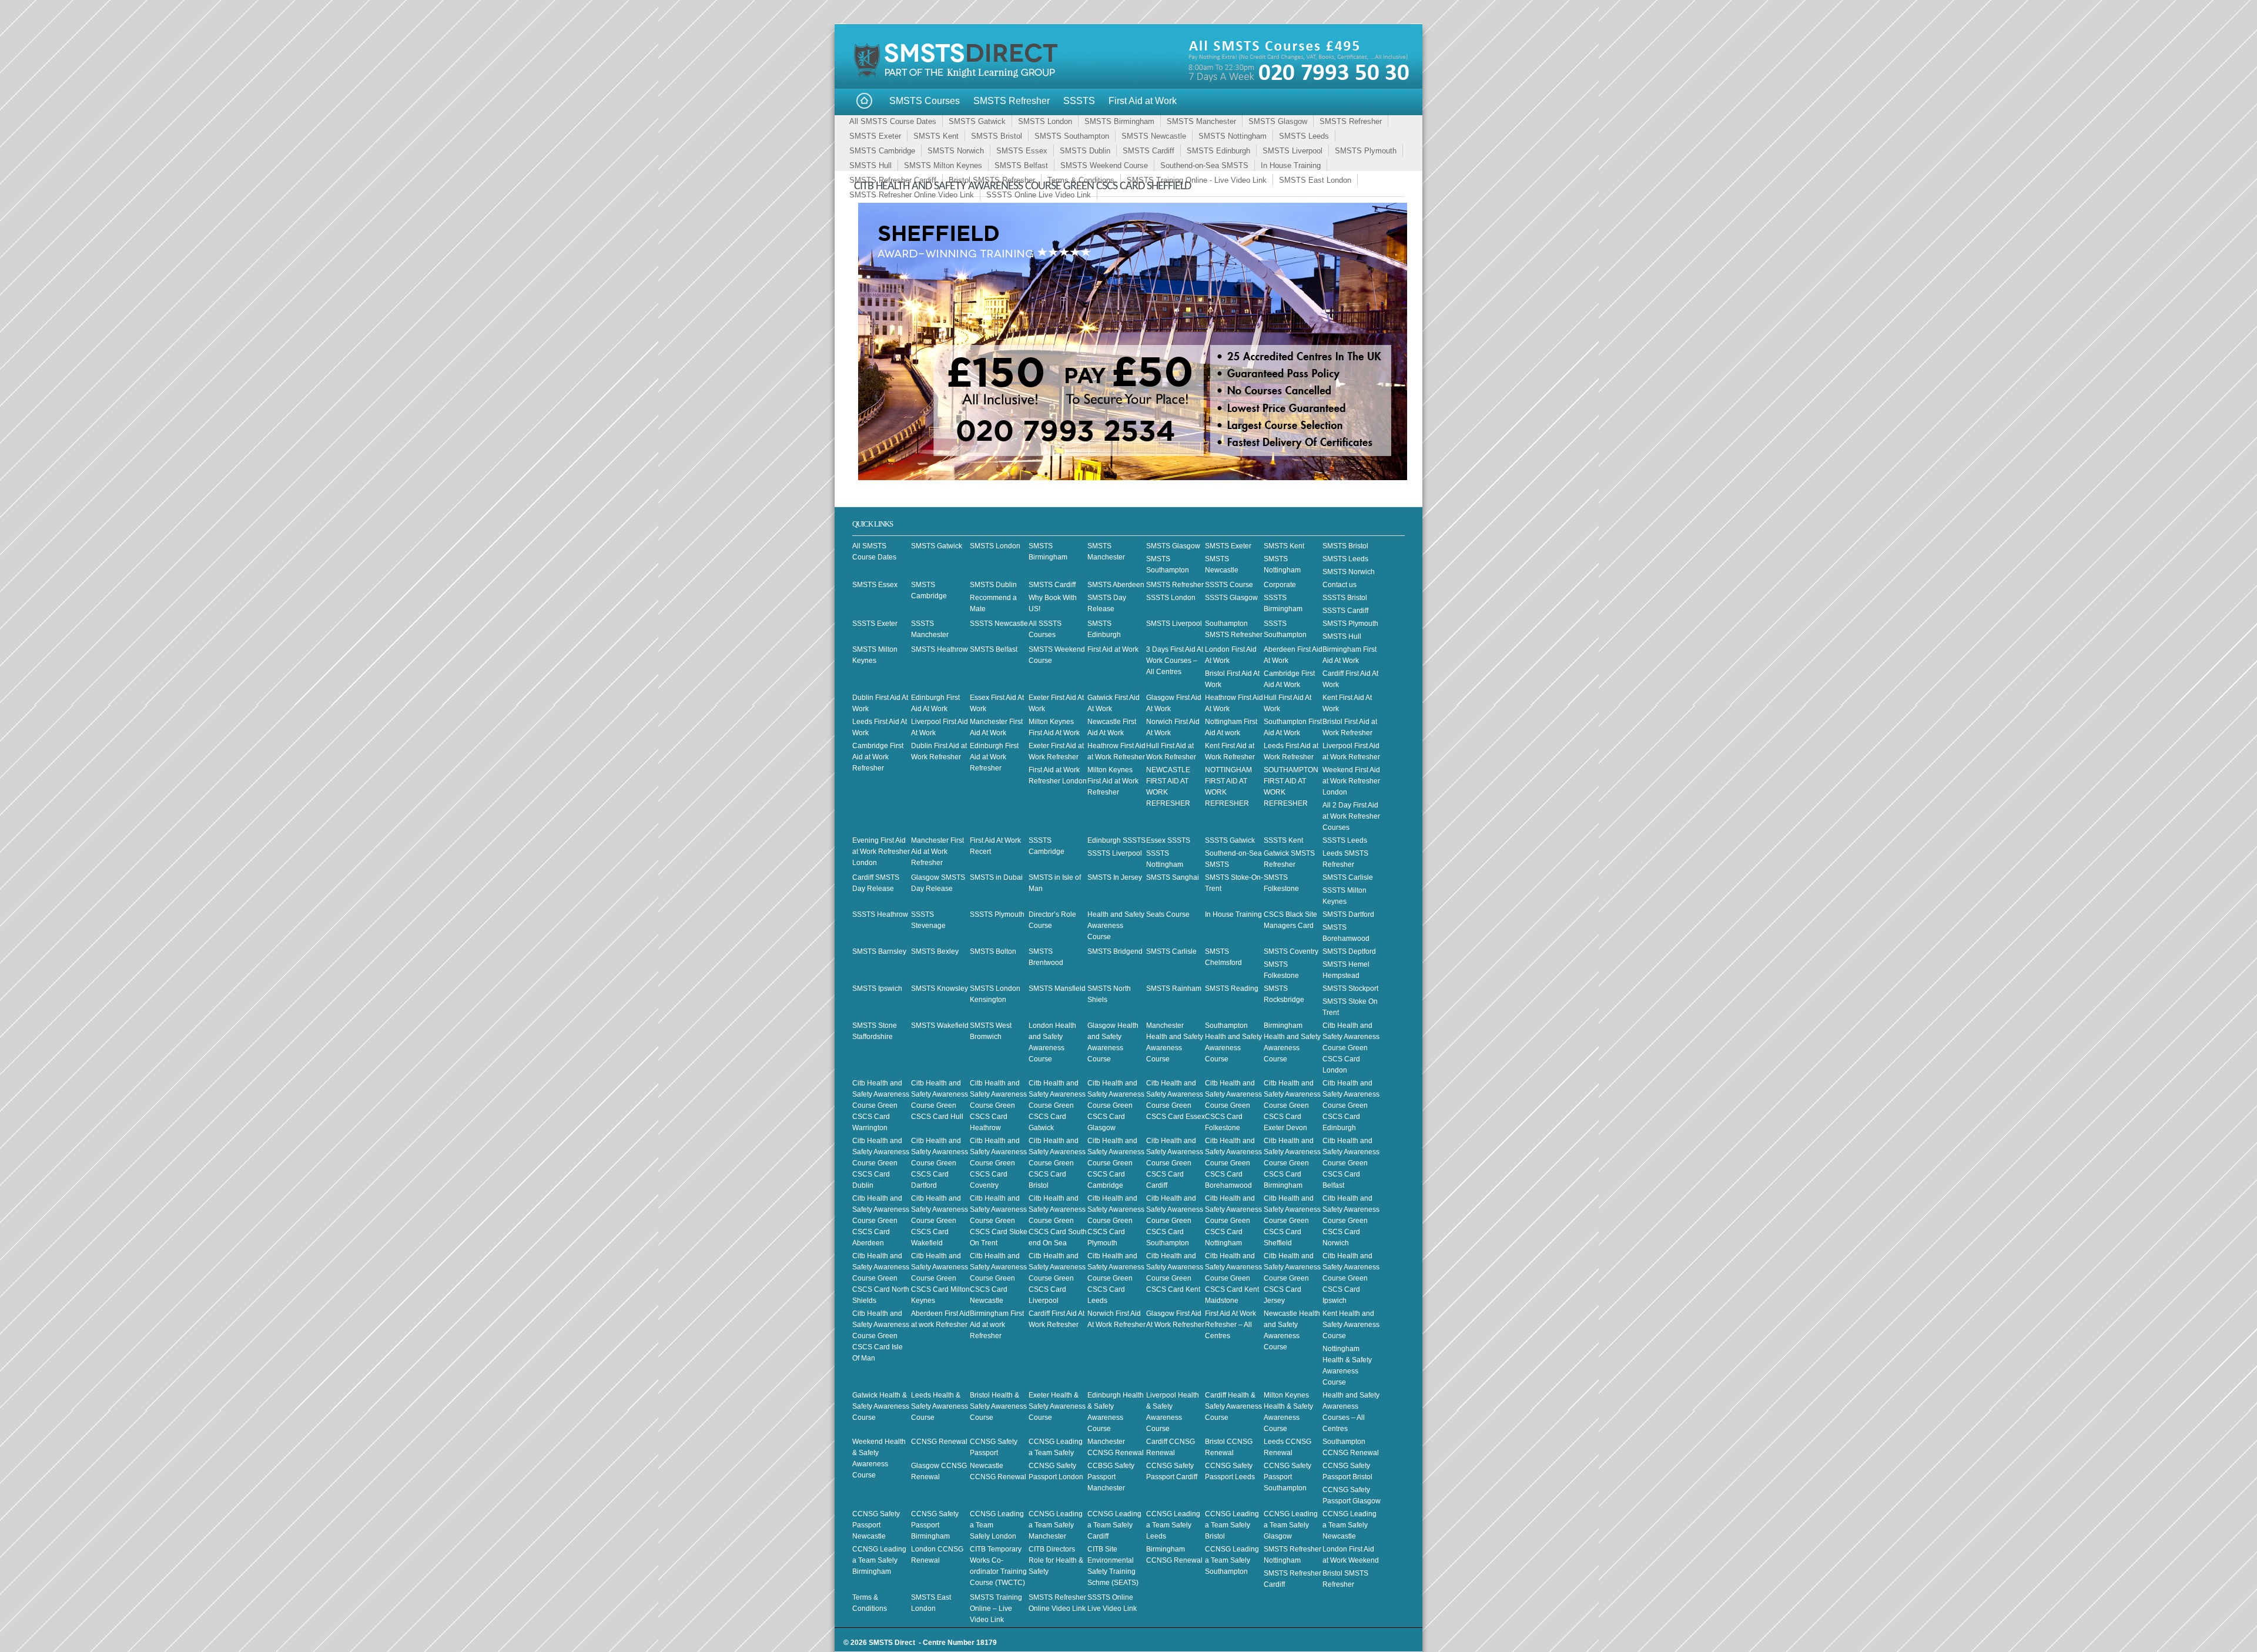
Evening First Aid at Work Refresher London (881, 852)
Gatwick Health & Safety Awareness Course (881, 1406)
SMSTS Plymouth (1366, 151)
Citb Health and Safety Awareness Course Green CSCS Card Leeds (1116, 1278)
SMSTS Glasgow (1278, 121)
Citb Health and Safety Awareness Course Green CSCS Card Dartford (940, 1163)
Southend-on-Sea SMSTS (1204, 165)
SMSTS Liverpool (1292, 151)
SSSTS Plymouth (997, 914)
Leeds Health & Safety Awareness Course (940, 1406)
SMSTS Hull (870, 165)
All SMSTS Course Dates (893, 121)
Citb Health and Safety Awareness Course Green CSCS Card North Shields (881, 1278)
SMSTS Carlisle (1348, 877)
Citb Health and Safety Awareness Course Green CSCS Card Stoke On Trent (999, 1221)
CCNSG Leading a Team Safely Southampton (1232, 1560)
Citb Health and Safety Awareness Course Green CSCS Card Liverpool (1057, 1278)
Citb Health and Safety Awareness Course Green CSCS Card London (1351, 1048)
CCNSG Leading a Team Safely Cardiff (1114, 1525)
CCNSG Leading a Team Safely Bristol (1232, 1525)
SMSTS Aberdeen (1116, 585)
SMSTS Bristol (997, 136)
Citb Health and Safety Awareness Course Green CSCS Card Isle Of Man (881, 1336)
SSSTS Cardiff (1345, 611)
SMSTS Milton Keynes (943, 165)
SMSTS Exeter (875, 136)
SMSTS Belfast (1021, 165)
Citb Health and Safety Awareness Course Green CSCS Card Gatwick (1057, 1105)
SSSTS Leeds (1345, 840)
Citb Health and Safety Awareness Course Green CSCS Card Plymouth (1116, 1221)
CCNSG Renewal (939, 1442)
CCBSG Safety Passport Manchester (1111, 1477)
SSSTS (1079, 101)
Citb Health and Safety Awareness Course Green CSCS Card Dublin (881, 1163)
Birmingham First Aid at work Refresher (997, 1325)
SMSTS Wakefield (940, 1026)
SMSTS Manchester (1201, 121)
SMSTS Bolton (993, 951)
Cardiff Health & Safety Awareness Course (1233, 1406)
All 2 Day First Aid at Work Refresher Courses (1351, 816)
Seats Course (1168, 914)
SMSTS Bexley (935, 951)
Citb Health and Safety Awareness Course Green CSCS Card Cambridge (1116, 1163)
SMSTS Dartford (1348, 914)
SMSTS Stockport (1350, 988)
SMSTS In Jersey (1115, 877)
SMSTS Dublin (1085, 151)
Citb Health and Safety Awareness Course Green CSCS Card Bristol (1057, 1163)
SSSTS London (1171, 598)
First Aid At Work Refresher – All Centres (1230, 1325)
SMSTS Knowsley (940, 988)
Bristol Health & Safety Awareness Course (998, 1406)
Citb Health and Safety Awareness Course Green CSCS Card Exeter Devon (1292, 1105)
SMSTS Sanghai (1173, 877)
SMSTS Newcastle (1154, 136)
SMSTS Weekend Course (1104, 165)
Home (864, 101)
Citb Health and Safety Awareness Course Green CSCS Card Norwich (1351, 1221)
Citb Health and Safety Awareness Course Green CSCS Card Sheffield (1292, 1221)
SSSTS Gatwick (1230, 840)
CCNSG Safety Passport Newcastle (876, 1525)
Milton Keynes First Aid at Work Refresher (1113, 781)
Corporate (1280, 585)
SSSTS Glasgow (1231, 598)
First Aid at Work (1143, 101)
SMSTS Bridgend (1115, 951)
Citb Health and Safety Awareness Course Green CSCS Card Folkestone (1233, 1105)
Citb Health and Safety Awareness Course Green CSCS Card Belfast (1351, 1163)
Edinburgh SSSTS (1116, 840)
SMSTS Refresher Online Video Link (912, 195)
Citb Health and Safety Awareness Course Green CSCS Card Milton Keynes (940, 1278)
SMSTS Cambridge (882, 151)
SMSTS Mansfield (1057, 988)
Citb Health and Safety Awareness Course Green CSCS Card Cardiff (1175, 1163)
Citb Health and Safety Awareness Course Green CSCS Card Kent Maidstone (1233, 1278)
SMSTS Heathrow (940, 649)
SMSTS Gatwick (977, 121)
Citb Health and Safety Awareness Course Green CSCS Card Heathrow (998, 1105)
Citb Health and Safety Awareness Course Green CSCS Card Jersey (1292, 1278)
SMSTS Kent (936, 136)
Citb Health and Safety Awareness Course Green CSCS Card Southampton (1175, 1221)
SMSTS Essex (1022, 151)
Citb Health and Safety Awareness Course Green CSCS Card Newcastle (998, 1278)
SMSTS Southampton (1072, 136)
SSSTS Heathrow (880, 914)
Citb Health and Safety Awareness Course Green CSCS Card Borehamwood (1233, 1163)
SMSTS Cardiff (1148, 151)
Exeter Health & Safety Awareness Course (1057, 1406)
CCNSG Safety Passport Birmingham (935, 1525)
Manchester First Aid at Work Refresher (937, 852)
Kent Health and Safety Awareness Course (1351, 1325)
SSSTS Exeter (875, 624)
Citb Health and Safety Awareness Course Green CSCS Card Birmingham (1292, 1163)
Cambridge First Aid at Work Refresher (878, 757)
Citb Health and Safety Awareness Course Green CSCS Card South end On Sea (1058, 1221)
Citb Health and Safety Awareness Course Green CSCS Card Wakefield (940, 1221)
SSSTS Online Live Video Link (1039, 195)
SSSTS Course (1229, 585)
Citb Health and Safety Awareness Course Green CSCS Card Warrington (881, 1105)
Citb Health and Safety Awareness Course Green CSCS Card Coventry (998, 1163)
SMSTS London (1045, 121)
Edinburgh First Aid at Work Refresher (994, 757)
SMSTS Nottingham (1233, 136)
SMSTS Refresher (1012, 101)
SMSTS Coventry (1291, 951)
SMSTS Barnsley (879, 951)
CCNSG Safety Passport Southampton (1287, 1477)
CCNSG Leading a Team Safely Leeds (1173, 1525)
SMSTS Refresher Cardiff (893, 180)
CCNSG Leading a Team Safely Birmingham (879, 1560)
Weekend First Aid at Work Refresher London (1351, 781)
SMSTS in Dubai (996, 877)
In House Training (1291, 165)
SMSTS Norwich (956, 151)
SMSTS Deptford (1349, 951)
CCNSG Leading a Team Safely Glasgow (1291, 1525)
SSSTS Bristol (1345, 598)
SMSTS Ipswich (877, 988)
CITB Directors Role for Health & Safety (1056, 1560)
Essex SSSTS (1168, 840)
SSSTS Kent (1283, 840)
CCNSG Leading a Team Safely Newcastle (1349, 1525)
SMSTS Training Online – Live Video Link (996, 1609)
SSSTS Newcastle (999, 624)
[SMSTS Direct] (958, 76)
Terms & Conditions (1081, 180)
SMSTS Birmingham (1119, 121)
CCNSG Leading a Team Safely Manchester (1056, 1525)
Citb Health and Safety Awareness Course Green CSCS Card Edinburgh (1351, 1105)
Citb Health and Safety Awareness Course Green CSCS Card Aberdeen (881, 1221)
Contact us (1340, 585)
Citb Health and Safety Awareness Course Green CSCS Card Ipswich (1351, 1278)
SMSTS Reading (1232, 988)
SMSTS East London (1315, 180)
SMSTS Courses (925, 101)
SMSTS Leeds (1304, 136)
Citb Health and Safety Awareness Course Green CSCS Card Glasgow (1116, 1105)
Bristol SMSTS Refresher (992, 180)
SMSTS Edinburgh (1218, 151)
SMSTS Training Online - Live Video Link (1197, 180)
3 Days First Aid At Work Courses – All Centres (1175, 661)
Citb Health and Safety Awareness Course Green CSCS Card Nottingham (1233, 1221)
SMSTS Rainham (1174, 988)
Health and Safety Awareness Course (1116, 926)
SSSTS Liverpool (1115, 853)
